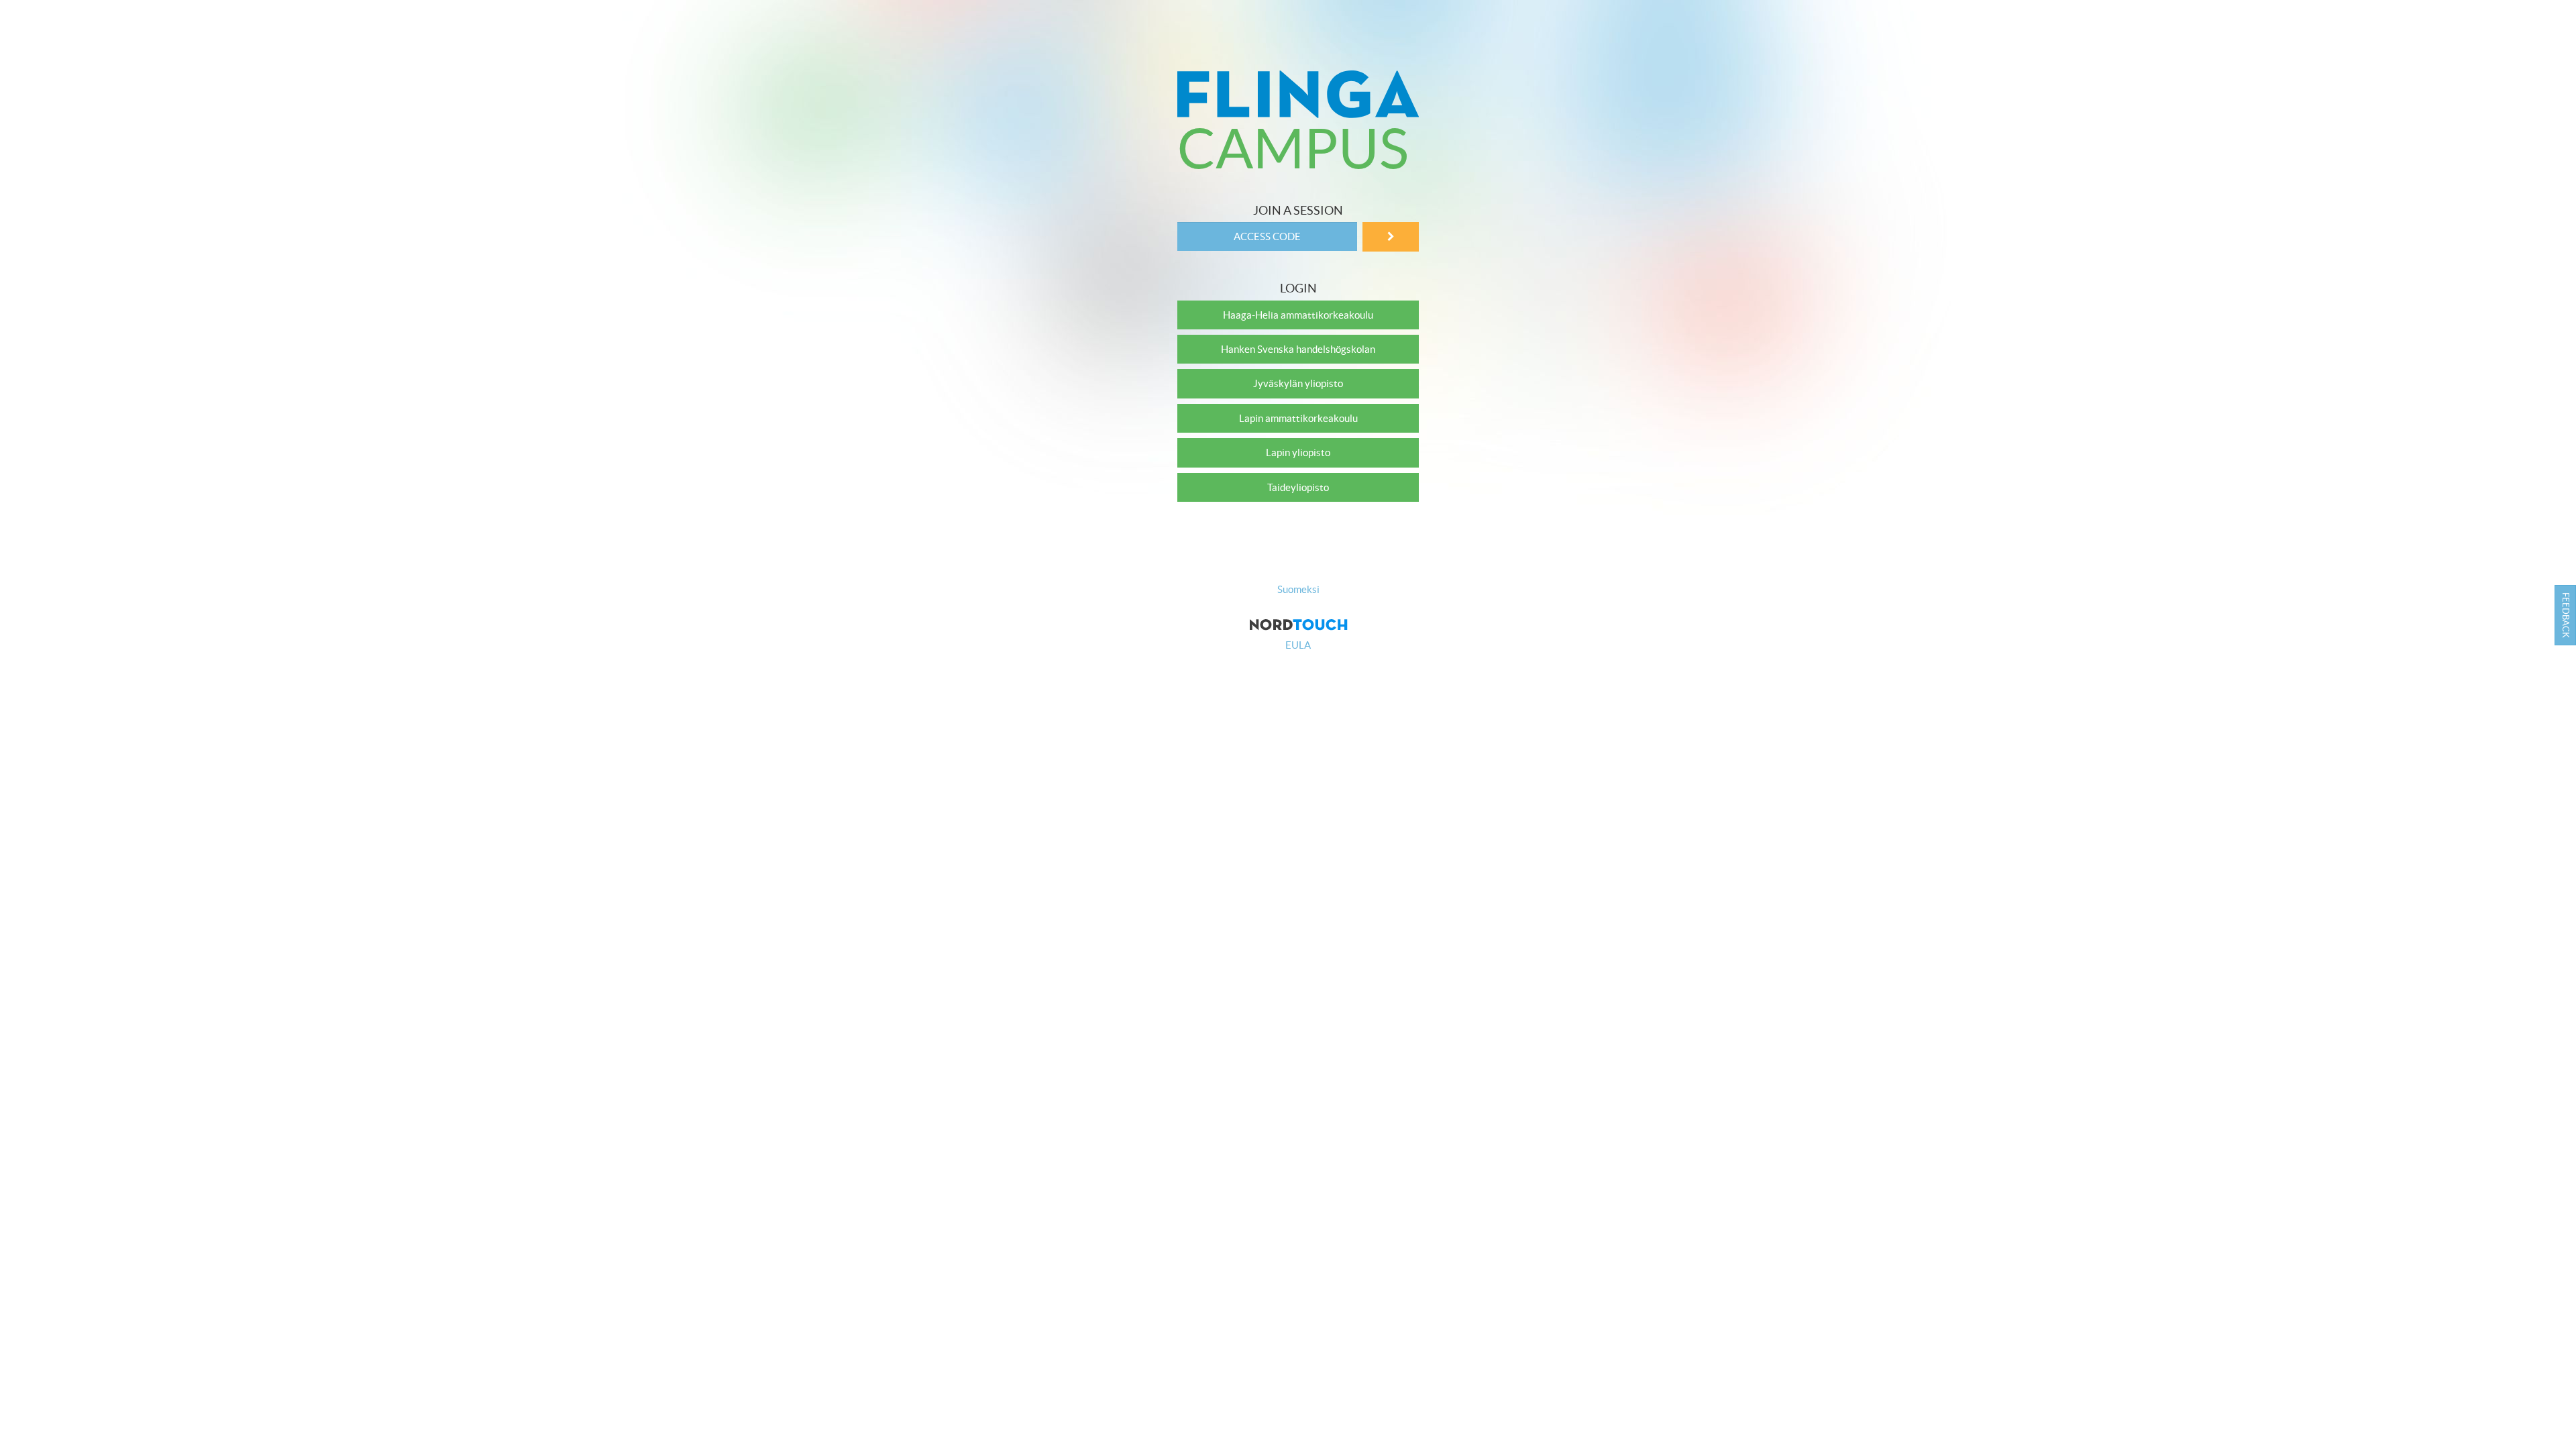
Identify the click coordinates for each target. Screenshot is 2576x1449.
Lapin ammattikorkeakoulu (1298, 418)
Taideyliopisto (1298, 487)
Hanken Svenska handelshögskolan (1298, 349)
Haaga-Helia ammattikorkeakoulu (1298, 315)
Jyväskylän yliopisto (1298, 383)
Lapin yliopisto (1298, 452)
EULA (1298, 645)
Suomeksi (1298, 589)
